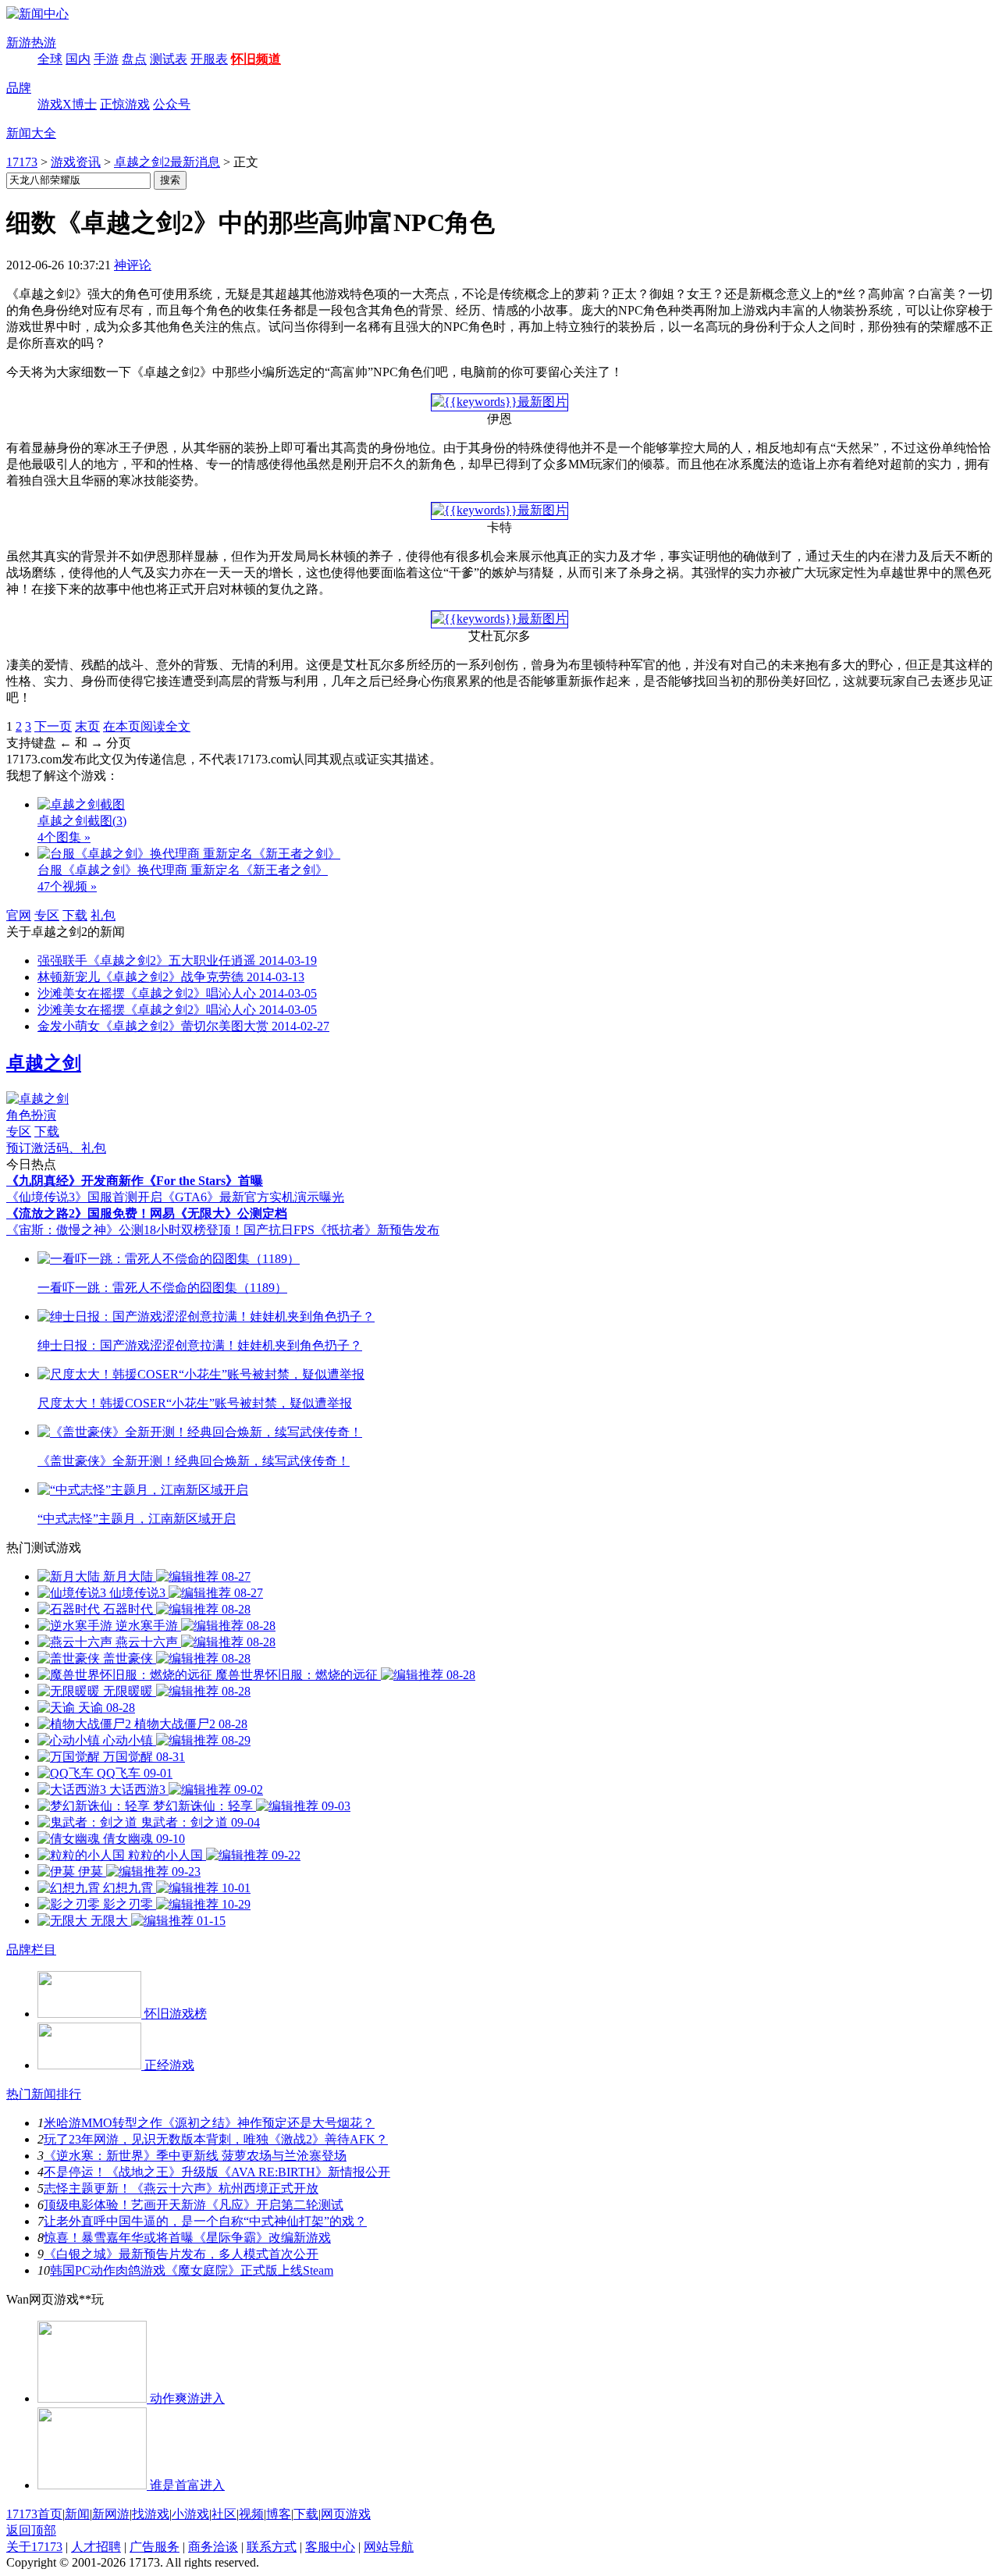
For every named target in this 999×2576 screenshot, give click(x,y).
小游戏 (190, 2514)
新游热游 (31, 43)
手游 (106, 59)
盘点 (134, 59)
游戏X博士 (67, 104)
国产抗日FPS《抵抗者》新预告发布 (341, 1230)
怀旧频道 (256, 59)
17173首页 (34, 2514)
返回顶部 (31, 2530)
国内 (78, 59)
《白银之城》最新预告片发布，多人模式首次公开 (181, 2254)
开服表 (209, 59)
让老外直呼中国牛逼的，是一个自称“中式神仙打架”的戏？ (205, 2221)
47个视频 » (67, 886)
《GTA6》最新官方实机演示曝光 (253, 1197)
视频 (251, 2514)
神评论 (133, 265)
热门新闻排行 (44, 2094)
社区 (224, 2514)
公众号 (172, 104)
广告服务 (155, 2547)
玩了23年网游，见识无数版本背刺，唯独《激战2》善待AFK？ (216, 2139)
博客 (279, 2514)
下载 (75, 915)
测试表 (169, 59)
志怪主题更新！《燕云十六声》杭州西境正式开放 (181, 2188)
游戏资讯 (76, 162)
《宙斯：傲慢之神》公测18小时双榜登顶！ (125, 1230)
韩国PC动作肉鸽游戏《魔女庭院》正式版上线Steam (192, 2270)
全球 (50, 59)
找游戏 (151, 2514)
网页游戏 (346, 2514)
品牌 (19, 88)
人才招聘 (96, 2547)
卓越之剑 (44, 1063)
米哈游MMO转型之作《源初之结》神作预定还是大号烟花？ (209, 2123)
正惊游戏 (125, 104)
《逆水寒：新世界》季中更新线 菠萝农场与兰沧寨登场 (195, 2156)
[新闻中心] (37, 14)
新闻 (77, 2514)
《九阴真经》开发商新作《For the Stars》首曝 (135, 1181)
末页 (87, 726)
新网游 (111, 2514)
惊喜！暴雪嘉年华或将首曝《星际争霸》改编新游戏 (187, 2238)
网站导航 (389, 2547)
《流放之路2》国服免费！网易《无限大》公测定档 (147, 1213)
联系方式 (272, 2547)
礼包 (103, 915)
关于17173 (34, 2547)
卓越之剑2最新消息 (167, 162)
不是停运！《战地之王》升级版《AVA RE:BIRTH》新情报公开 (217, 2172)
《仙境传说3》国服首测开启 (84, 1197)
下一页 (53, 726)
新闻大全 (31, 133)
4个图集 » (64, 837)
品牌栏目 (31, 1950)
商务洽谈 (213, 2547)
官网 (19, 915)
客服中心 (330, 2547)
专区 (47, 915)
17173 (22, 162)
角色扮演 (31, 1115)
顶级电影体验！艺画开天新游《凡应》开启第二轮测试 (194, 2205)
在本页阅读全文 (147, 726)
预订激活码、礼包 (56, 1148)
